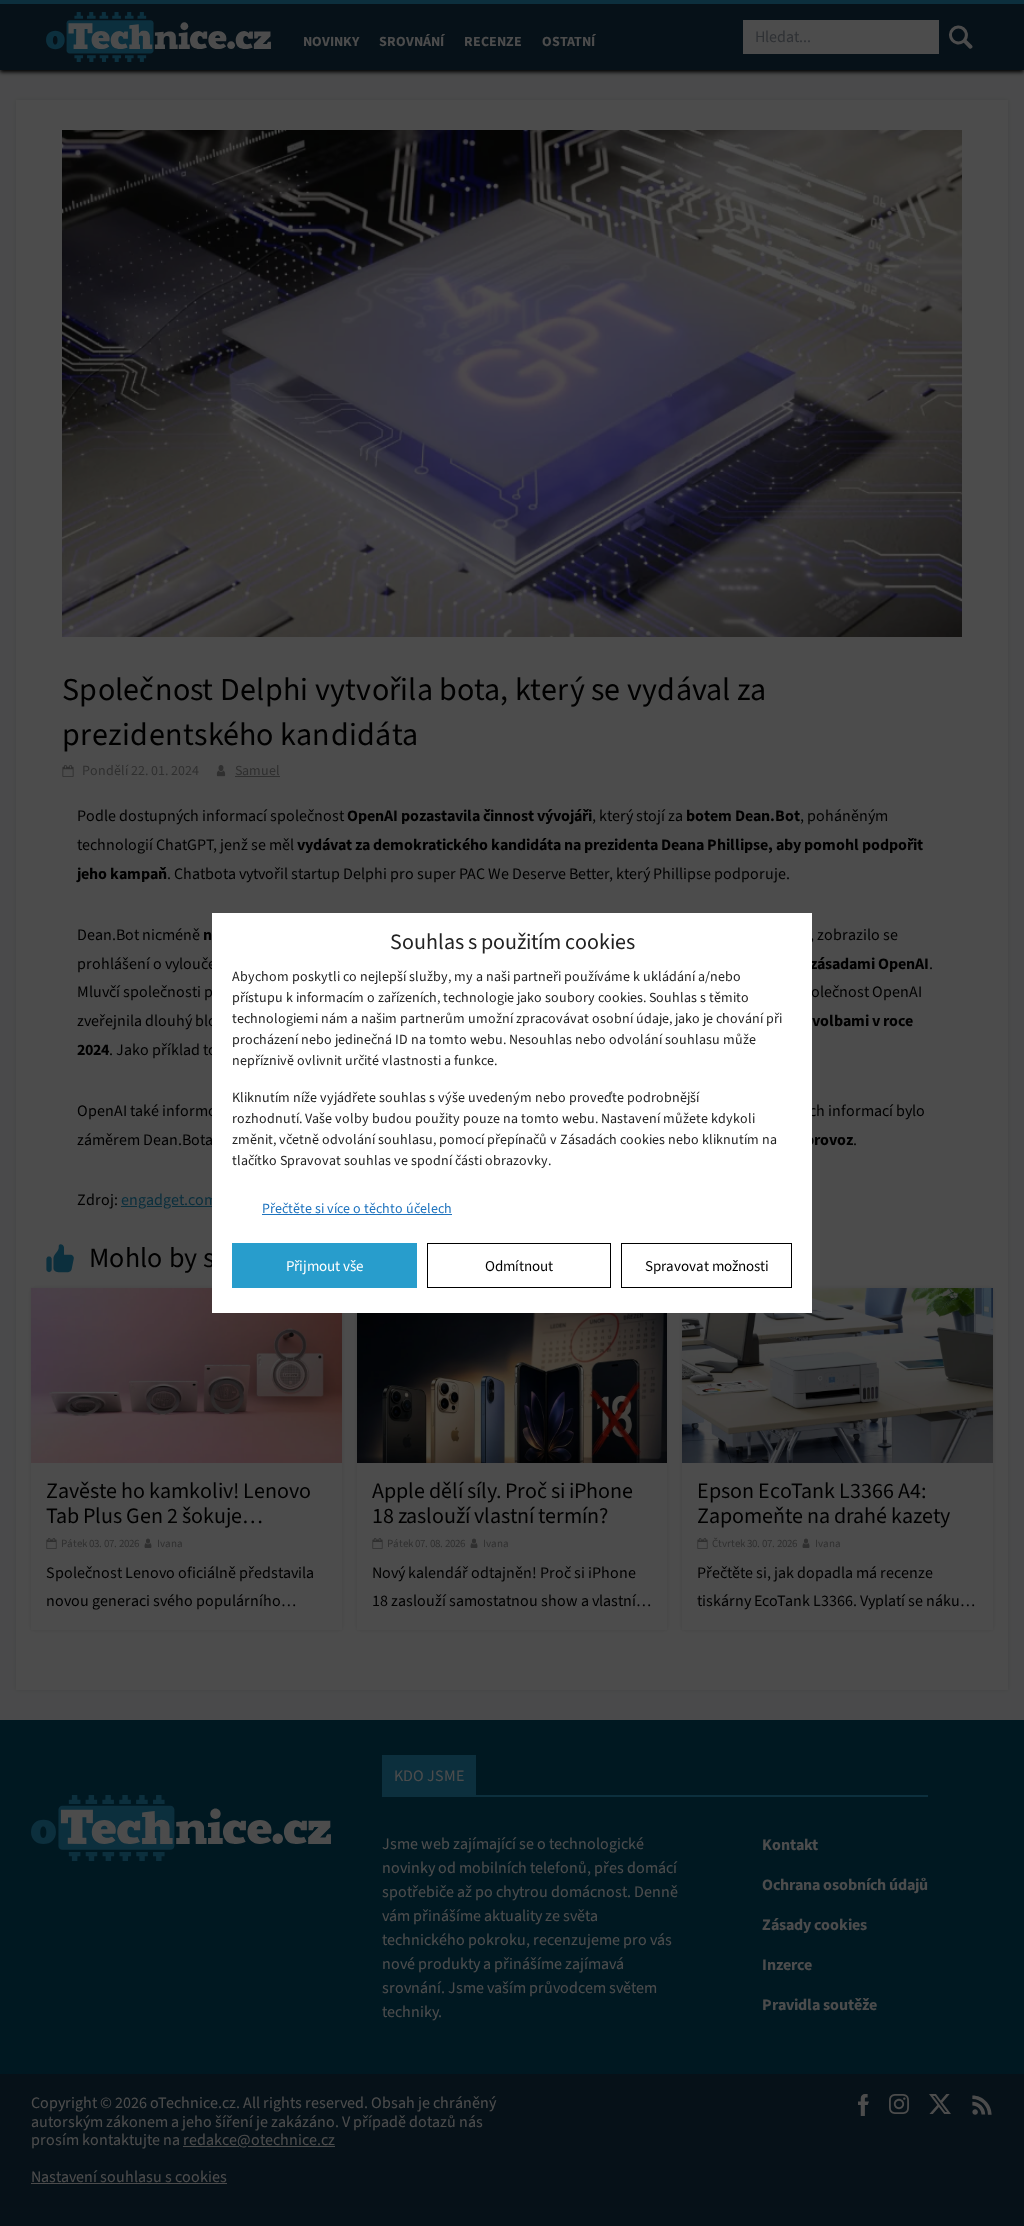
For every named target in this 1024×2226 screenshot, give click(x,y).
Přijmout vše (324, 1266)
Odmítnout (519, 1266)
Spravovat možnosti (707, 1266)
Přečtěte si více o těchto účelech (357, 1208)
